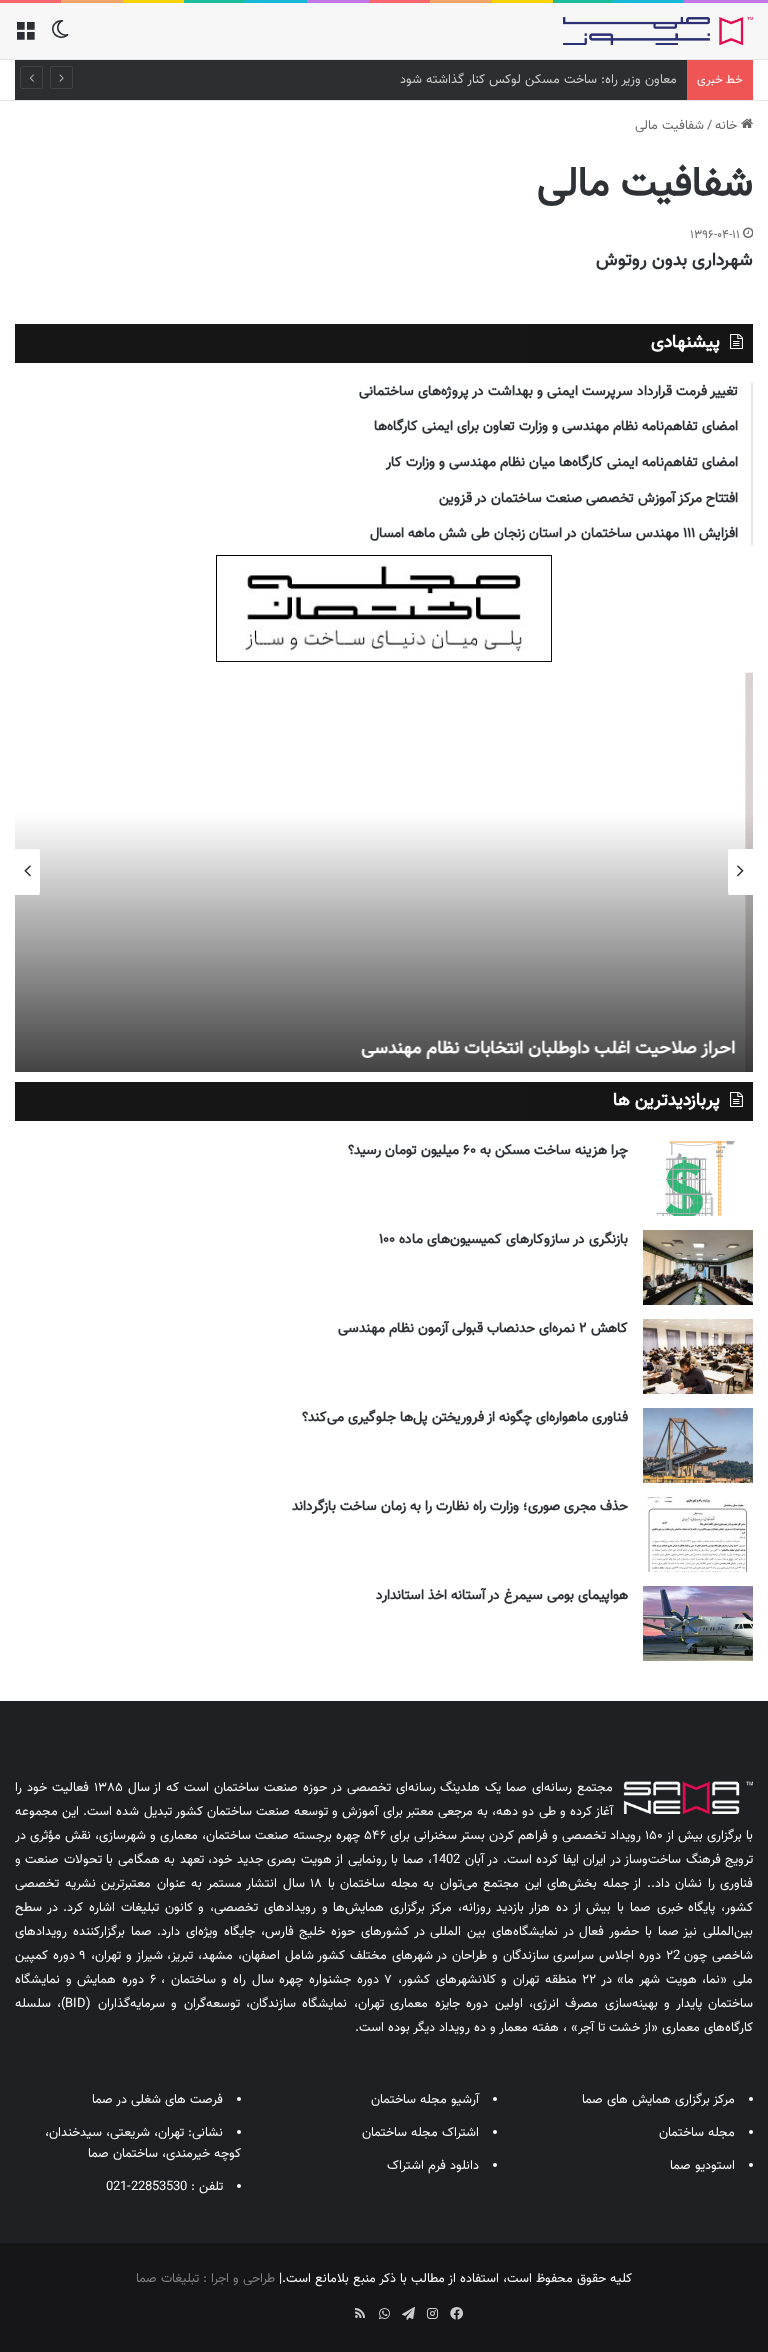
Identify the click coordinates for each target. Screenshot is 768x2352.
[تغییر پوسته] (60, 38)
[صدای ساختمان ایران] (658, 31)
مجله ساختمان (697, 2133)
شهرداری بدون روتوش (674, 261)
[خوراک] (360, 2314)
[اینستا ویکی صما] (336, 2307)
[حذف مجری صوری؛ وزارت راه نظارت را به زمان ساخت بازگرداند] (698, 1534)
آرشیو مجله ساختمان (425, 2100)
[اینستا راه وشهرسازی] (312, 2307)
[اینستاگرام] (432, 2314)
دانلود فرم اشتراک (433, 2166)
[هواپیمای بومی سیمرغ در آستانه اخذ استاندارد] (698, 1623)
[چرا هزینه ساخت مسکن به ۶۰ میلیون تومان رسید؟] (698, 1178)
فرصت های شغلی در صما (157, 2100)
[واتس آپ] (384, 2314)
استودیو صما (702, 2166)
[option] (384, 872)
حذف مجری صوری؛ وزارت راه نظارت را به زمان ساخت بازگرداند (460, 1507)
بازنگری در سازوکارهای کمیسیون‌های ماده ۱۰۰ (503, 1240)
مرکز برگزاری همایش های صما (658, 2100)
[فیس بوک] (456, 2314)
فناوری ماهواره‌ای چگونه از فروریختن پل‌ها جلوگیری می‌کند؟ (465, 1418)
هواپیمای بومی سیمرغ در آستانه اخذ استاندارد (502, 1596)
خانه (728, 126)
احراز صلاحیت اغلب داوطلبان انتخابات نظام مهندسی (556, 1049)
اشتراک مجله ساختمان (420, 2133)
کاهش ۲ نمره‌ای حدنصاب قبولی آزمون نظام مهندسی (483, 1329)
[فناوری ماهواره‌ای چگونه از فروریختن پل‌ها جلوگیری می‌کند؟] (698, 1445)
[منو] (25, 38)
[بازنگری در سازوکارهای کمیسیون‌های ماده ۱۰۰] (698, 1267)
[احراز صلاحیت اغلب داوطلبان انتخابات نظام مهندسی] (384, 872)
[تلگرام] (408, 2314)
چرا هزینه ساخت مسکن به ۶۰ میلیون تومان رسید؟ (488, 1151)
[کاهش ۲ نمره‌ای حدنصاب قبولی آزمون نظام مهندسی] (698, 1356)
